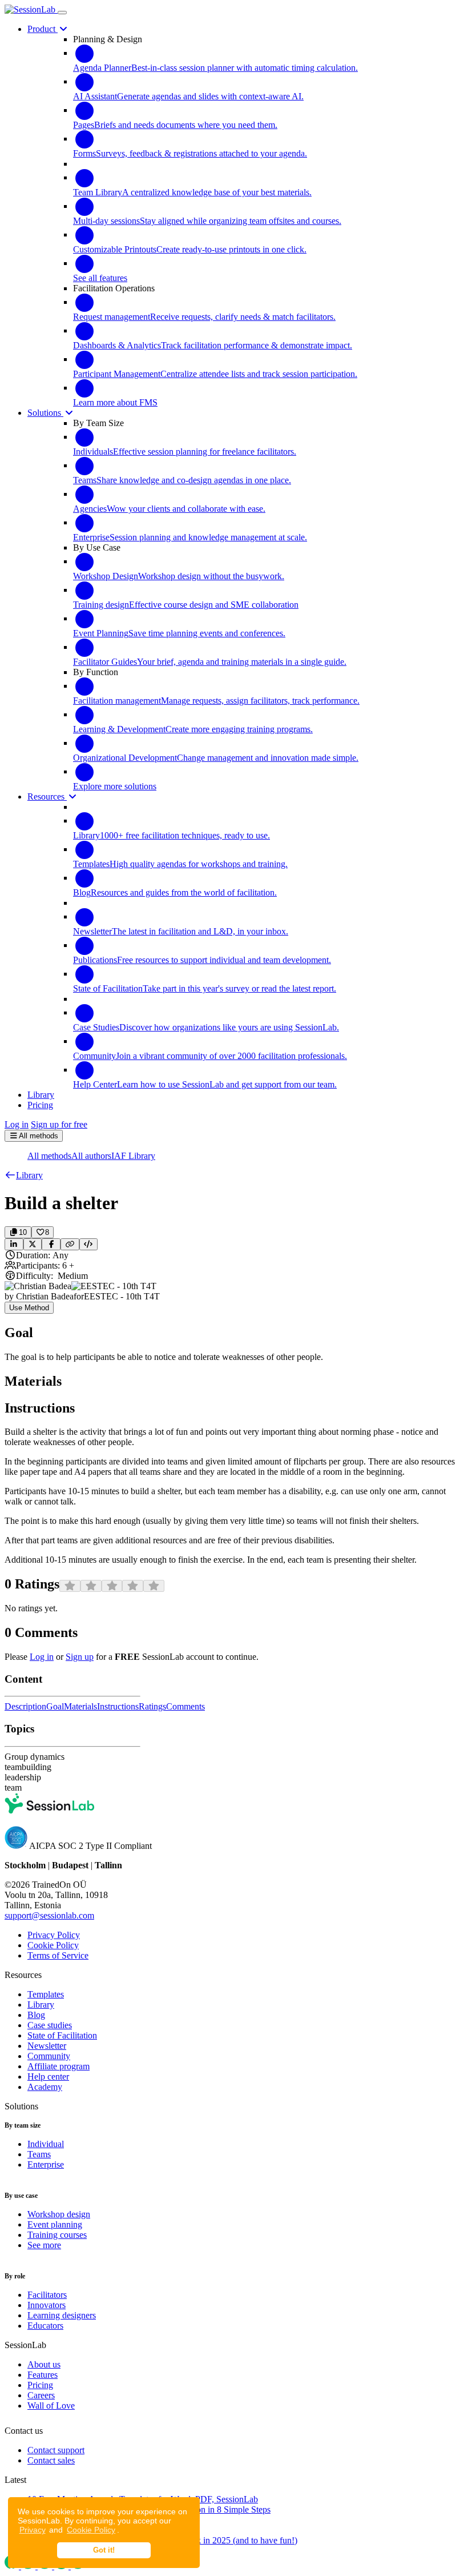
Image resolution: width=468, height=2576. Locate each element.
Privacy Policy (54, 1935)
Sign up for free (59, 1124)
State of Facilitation (62, 2035)
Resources (47, 797)
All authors (91, 1156)
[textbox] (234, 1357)
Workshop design (59, 2214)
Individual (46, 2144)
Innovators (47, 2305)
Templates (46, 1994)
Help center (48, 2077)
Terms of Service (58, 1955)
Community (49, 2056)
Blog (36, 2015)
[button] (24, 1175)
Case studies (50, 2025)
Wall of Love (51, 2406)
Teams (39, 2154)
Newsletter (47, 2046)
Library (41, 2005)
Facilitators (47, 2295)
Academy (45, 2087)
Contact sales (51, 2460)
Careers (41, 2395)
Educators (45, 2326)
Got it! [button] (104, 2550)
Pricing (40, 2385)
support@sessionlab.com (49, 1915)
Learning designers (62, 2315)
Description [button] (25, 1706)
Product (43, 29)
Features (43, 2375)
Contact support (56, 2450)
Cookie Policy (91, 2530)
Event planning (55, 2224)
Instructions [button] (118, 1706)
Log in (17, 1124)
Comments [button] (185, 1706)
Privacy (33, 2530)
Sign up (80, 1657)
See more (44, 2245)
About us (44, 2364)
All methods (49, 1156)
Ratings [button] (152, 1706)
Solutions (45, 413)
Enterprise (46, 2164)
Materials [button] (80, 1706)
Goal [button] (55, 1706)
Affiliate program (58, 2066)
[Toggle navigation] (62, 13)
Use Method (29, 1308)
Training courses (57, 2235)
